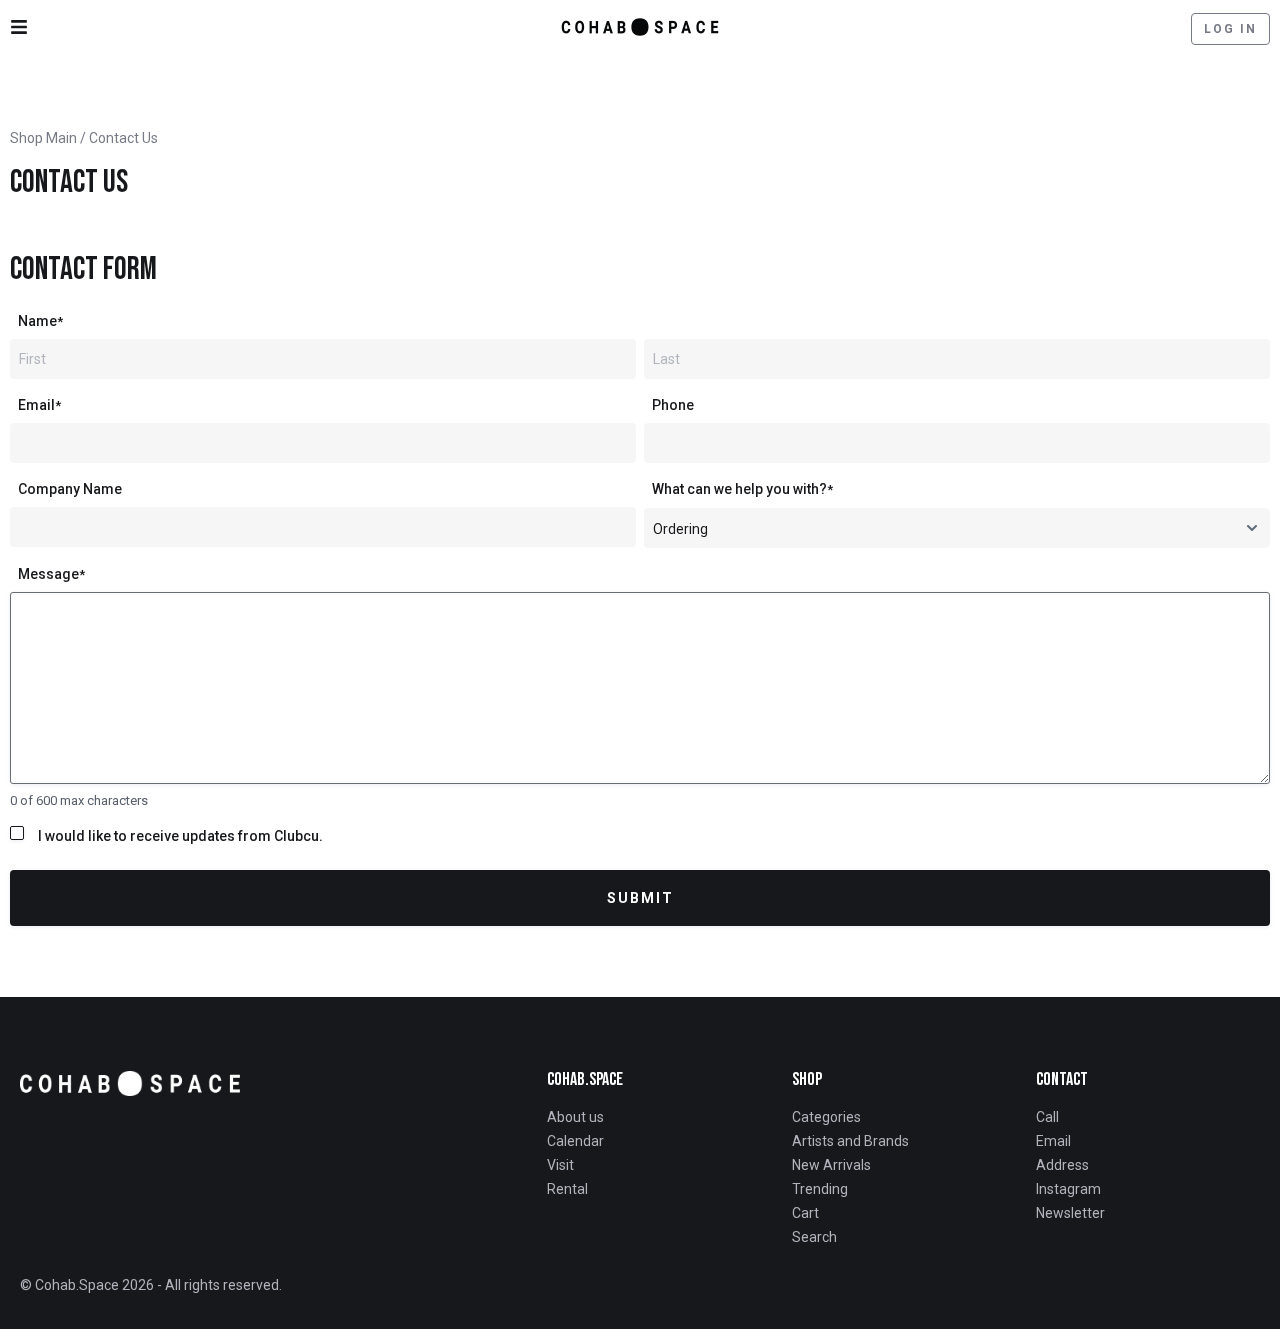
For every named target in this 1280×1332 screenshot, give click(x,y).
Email (39, 405)
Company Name (70, 489)
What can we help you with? (742, 489)
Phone (673, 405)
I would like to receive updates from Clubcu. (180, 836)
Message (51, 574)
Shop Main (43, 138)
